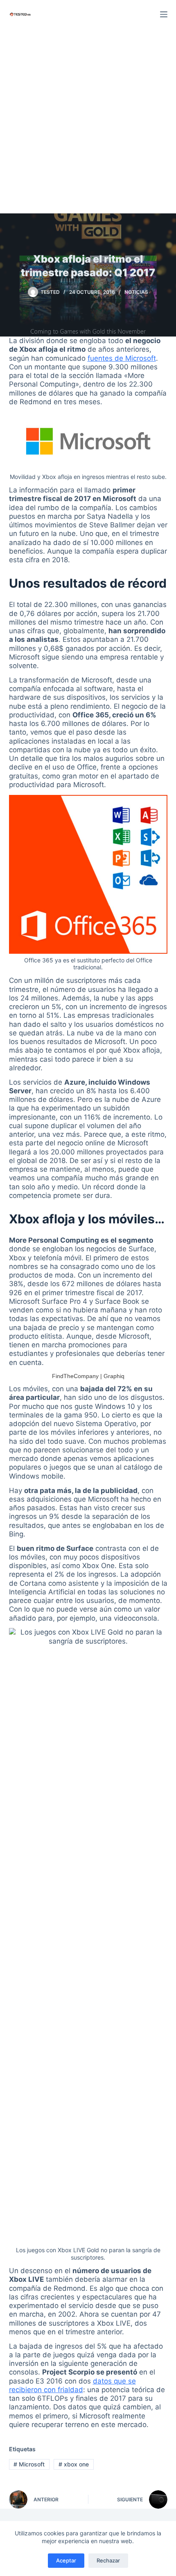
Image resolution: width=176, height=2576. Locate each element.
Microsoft (29, 2464)
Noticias (136, 292)
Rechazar (108, 2560)
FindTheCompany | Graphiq (88, 1376)
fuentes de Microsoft (122, 358)
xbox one (74, 2464)
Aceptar (66, 2560)
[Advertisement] (88, 121)
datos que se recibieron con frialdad (72, 2385)
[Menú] (164, 14)
